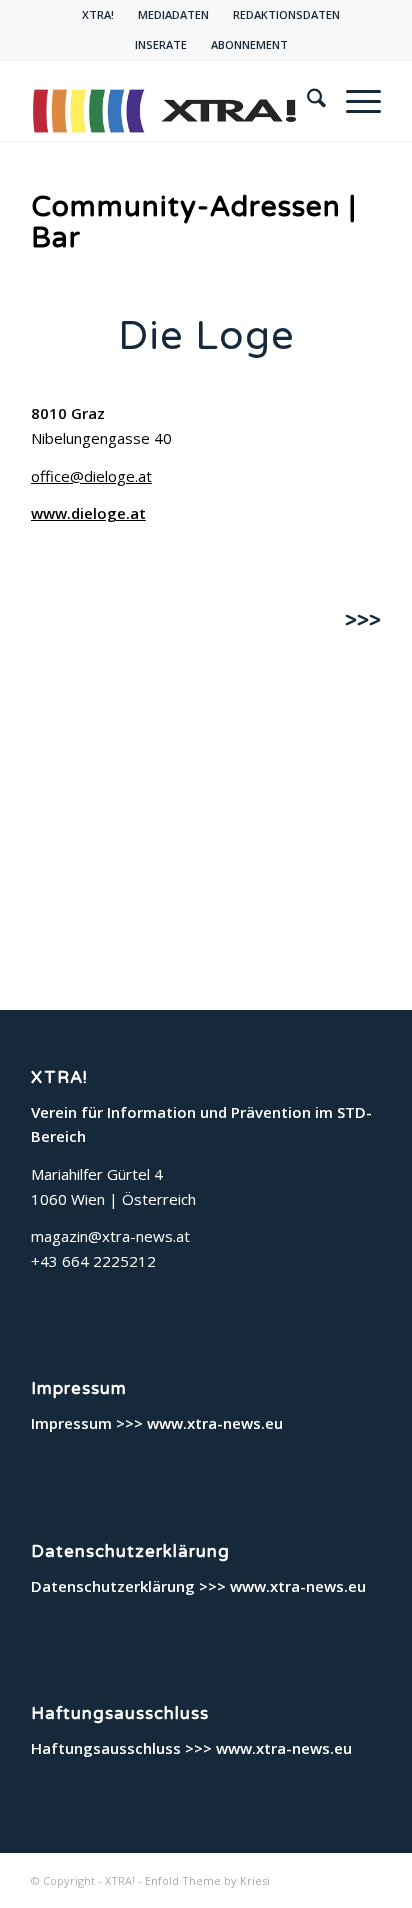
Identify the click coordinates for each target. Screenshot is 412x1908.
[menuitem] (98, 15)
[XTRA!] (171, 101)
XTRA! (98, 14)
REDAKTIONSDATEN (286, 14)
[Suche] (306, 101)
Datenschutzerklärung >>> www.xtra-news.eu (198, 1586)
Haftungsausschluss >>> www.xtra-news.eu (191, 1748)
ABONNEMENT (249, 44)
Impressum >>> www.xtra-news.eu (157, 1423)
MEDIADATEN (173, 14)
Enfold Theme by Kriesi (207, 1880)
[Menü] (353, 101)
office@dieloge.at (91, 476)
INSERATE (161, 44)
